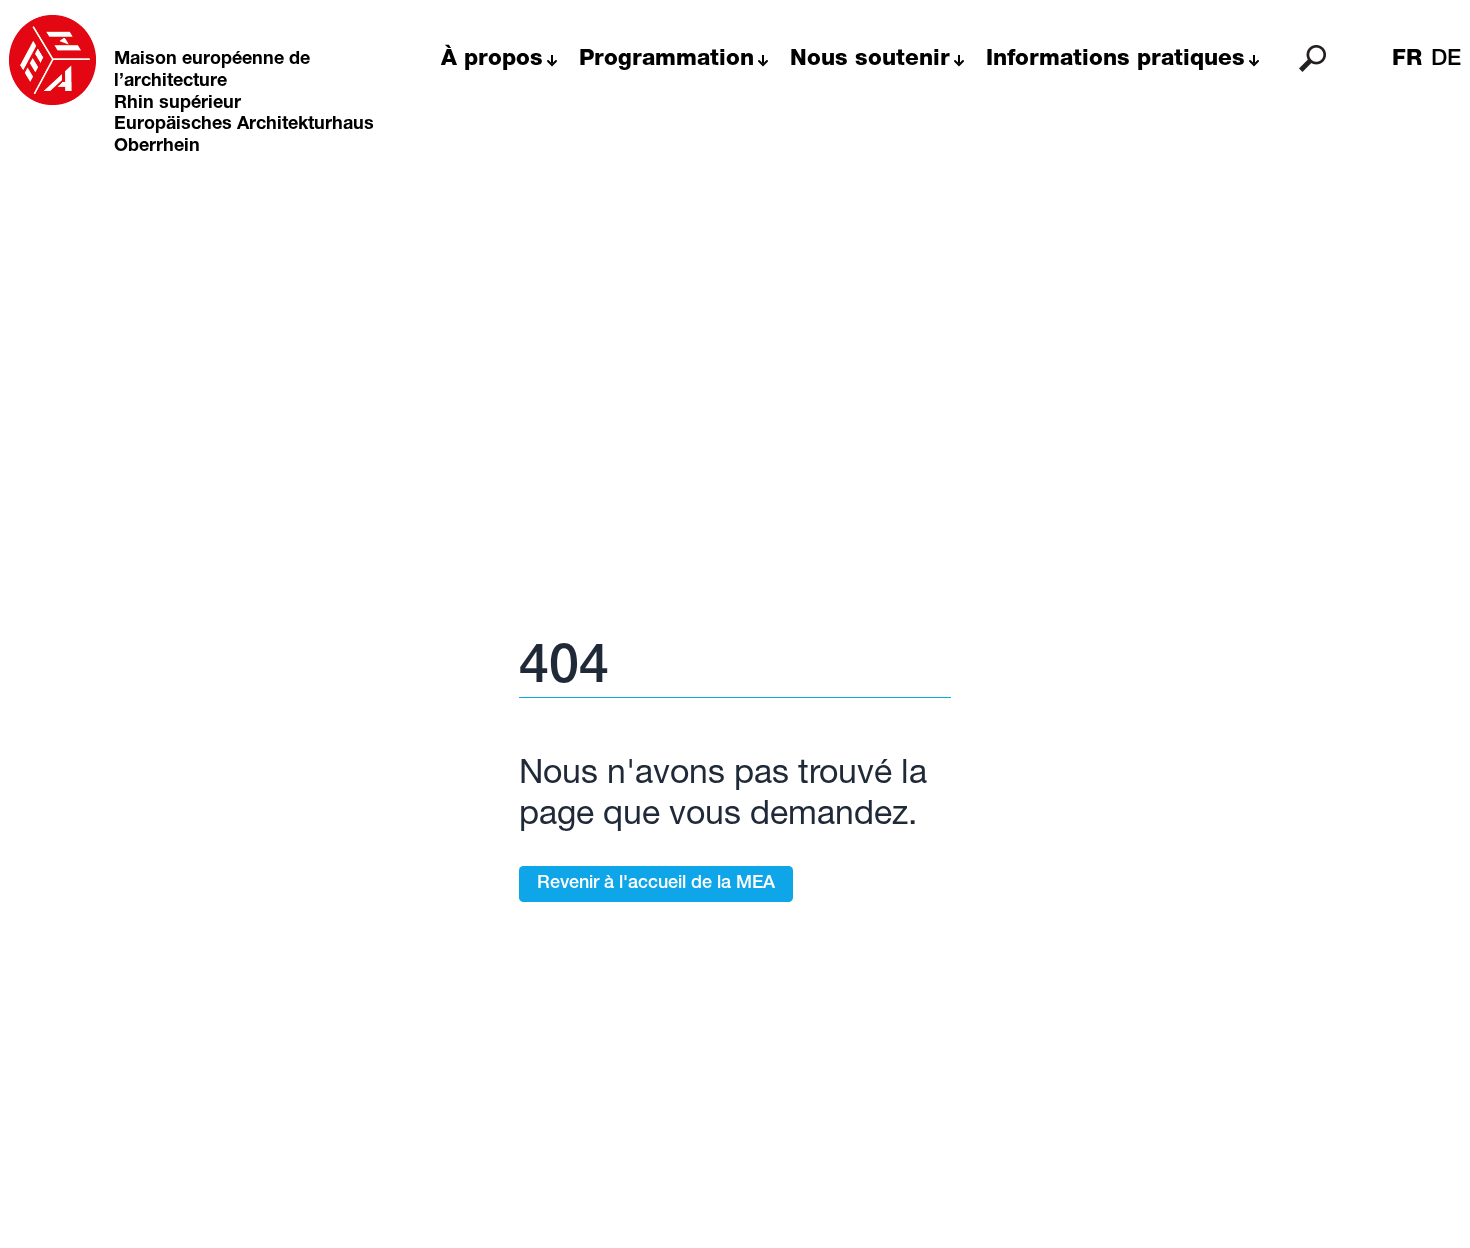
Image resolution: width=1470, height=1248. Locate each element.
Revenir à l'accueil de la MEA (656, 884)
